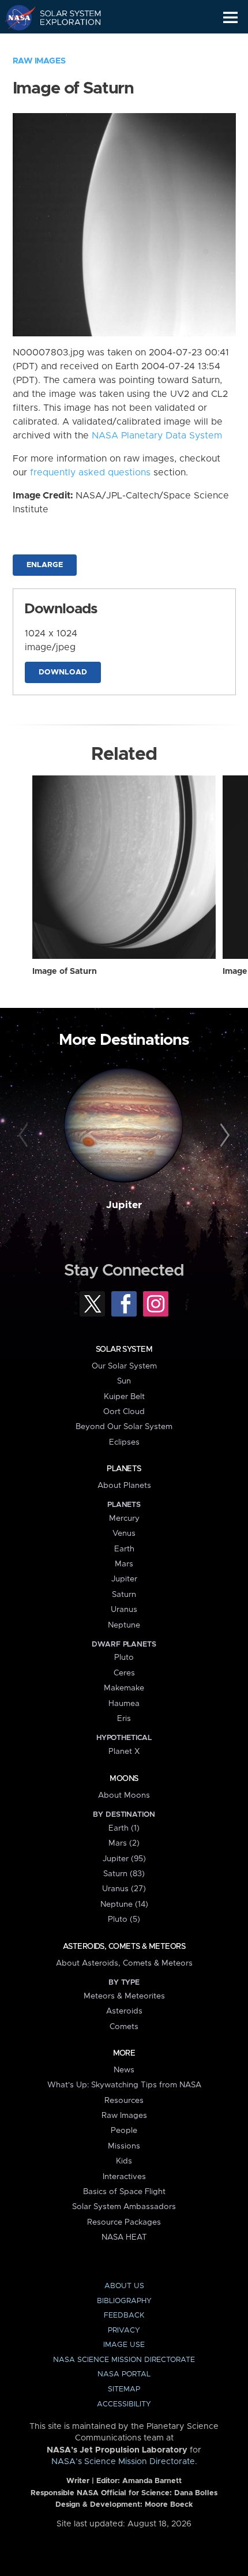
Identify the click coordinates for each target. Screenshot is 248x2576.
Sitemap (124, 2389)
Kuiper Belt (124, 1397)
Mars (124, 1564)
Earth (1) (124, 1828)
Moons (124, 1779)
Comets (124, 2027)
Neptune (124, 1625)
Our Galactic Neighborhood (64, 44)
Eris (124, 1719)
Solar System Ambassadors (124, 2207)
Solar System (124, 1349)
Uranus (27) (124, 1889)
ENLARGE (45, 565)
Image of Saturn (65, 972)
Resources (124, 2101)
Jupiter (124, 1205)
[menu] (230, 18)
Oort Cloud (124, 1412)
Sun (124, 1381)
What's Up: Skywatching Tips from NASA (124, 2085)
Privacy (124, 2331)
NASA (15, 17)
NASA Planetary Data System (157, 436)
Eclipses (124, 1442)
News (124, 2070)
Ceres (124, 1673)
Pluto (124, 1658)
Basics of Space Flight (124, 2192)
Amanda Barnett (152, 2481)
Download (63, 672)
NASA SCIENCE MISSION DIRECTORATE (124, 2360)
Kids (124, 2161)
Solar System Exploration (64, 17)
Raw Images (39, 61)
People (124, 2131)
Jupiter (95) (124, 1859)
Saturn (124, 1595)
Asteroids (124, 2011)
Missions (124, 2146)
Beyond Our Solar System (124, 1427)
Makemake (124, 1688)
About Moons (124, 1795)
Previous (25, 1136)
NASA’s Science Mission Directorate (123, 2462)
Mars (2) (124, 1843)
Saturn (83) (124, 1874)
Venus (124, 1533)
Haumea (124, 1704)
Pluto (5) (124, 1919)
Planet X (124, 1752)
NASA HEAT (124, 2237)
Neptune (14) (124, 1904)
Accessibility (124, 2404)
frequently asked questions (90, 473)
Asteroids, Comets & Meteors (124, 1947)
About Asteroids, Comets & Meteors (124, 1963)
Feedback (124, 2316)
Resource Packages (124, 2222)
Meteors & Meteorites (124, 1996)
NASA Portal (124, 2374)
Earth (124, 1549)
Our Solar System (124, 1366)
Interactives (124, 2177)
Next (223, 1136)
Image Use (124, 2345)
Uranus (124, 1610)
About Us (124, 2286)
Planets (124, 1469)
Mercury (124, 1518)
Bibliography (124, 2301)
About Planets (124, 1486)
